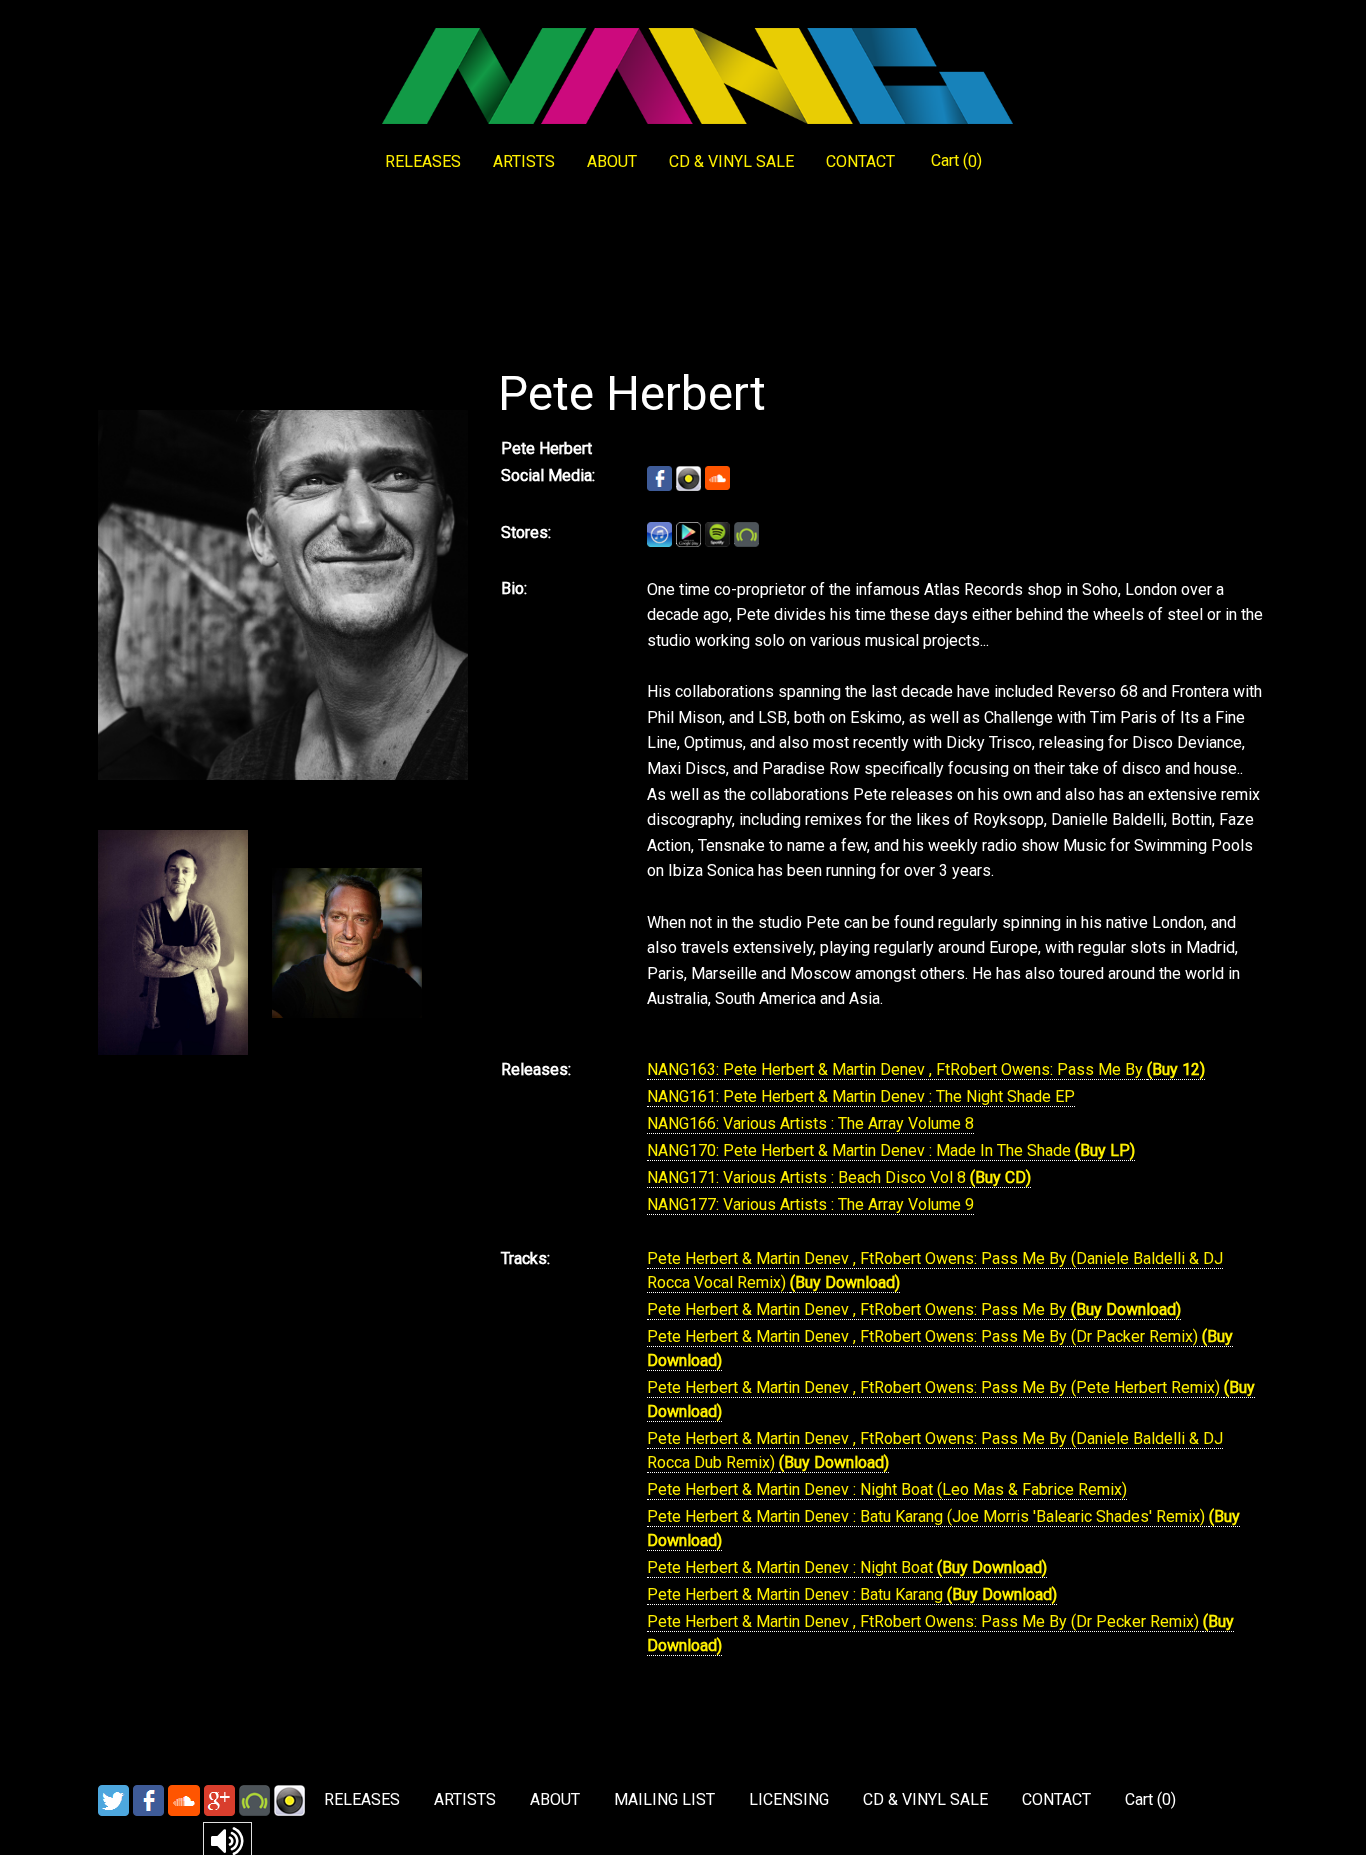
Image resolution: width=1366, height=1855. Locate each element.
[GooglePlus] (219, 1799)
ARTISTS (524, 161)
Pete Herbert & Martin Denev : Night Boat (792, 1567)
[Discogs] (289, 1799)
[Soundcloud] (184, 1799)
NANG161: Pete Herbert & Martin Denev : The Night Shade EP (861, 1096)
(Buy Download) (845, 1282)
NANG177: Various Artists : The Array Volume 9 (810, 1204)
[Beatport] (254, 1799)
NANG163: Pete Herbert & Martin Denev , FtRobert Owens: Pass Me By (897, 1069)
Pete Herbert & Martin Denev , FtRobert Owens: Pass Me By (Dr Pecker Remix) (925, 1621)
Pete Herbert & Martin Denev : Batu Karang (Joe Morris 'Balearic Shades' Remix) (928, 1516)
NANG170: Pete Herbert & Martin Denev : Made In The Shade (861, 1150)
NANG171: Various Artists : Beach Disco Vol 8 (808, 1177)
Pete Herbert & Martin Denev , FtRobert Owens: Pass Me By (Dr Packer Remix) (924, 1336)
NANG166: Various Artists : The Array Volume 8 (810, 1123)
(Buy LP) (1105, 1150)
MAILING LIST (664, 1799)
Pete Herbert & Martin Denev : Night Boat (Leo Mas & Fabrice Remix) (887, 1489)
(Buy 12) (1176, 1069)
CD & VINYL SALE (731, 161)
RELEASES (423, 161)
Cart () (956, 161)
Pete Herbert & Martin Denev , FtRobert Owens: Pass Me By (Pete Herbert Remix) (935, 1387)
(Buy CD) (1000, 1177)
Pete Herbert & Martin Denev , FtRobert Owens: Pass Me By (859, 1309)
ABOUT (612, 161)
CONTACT (860, 161)
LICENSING (789, 1799)
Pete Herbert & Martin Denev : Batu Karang (797, 1594)
